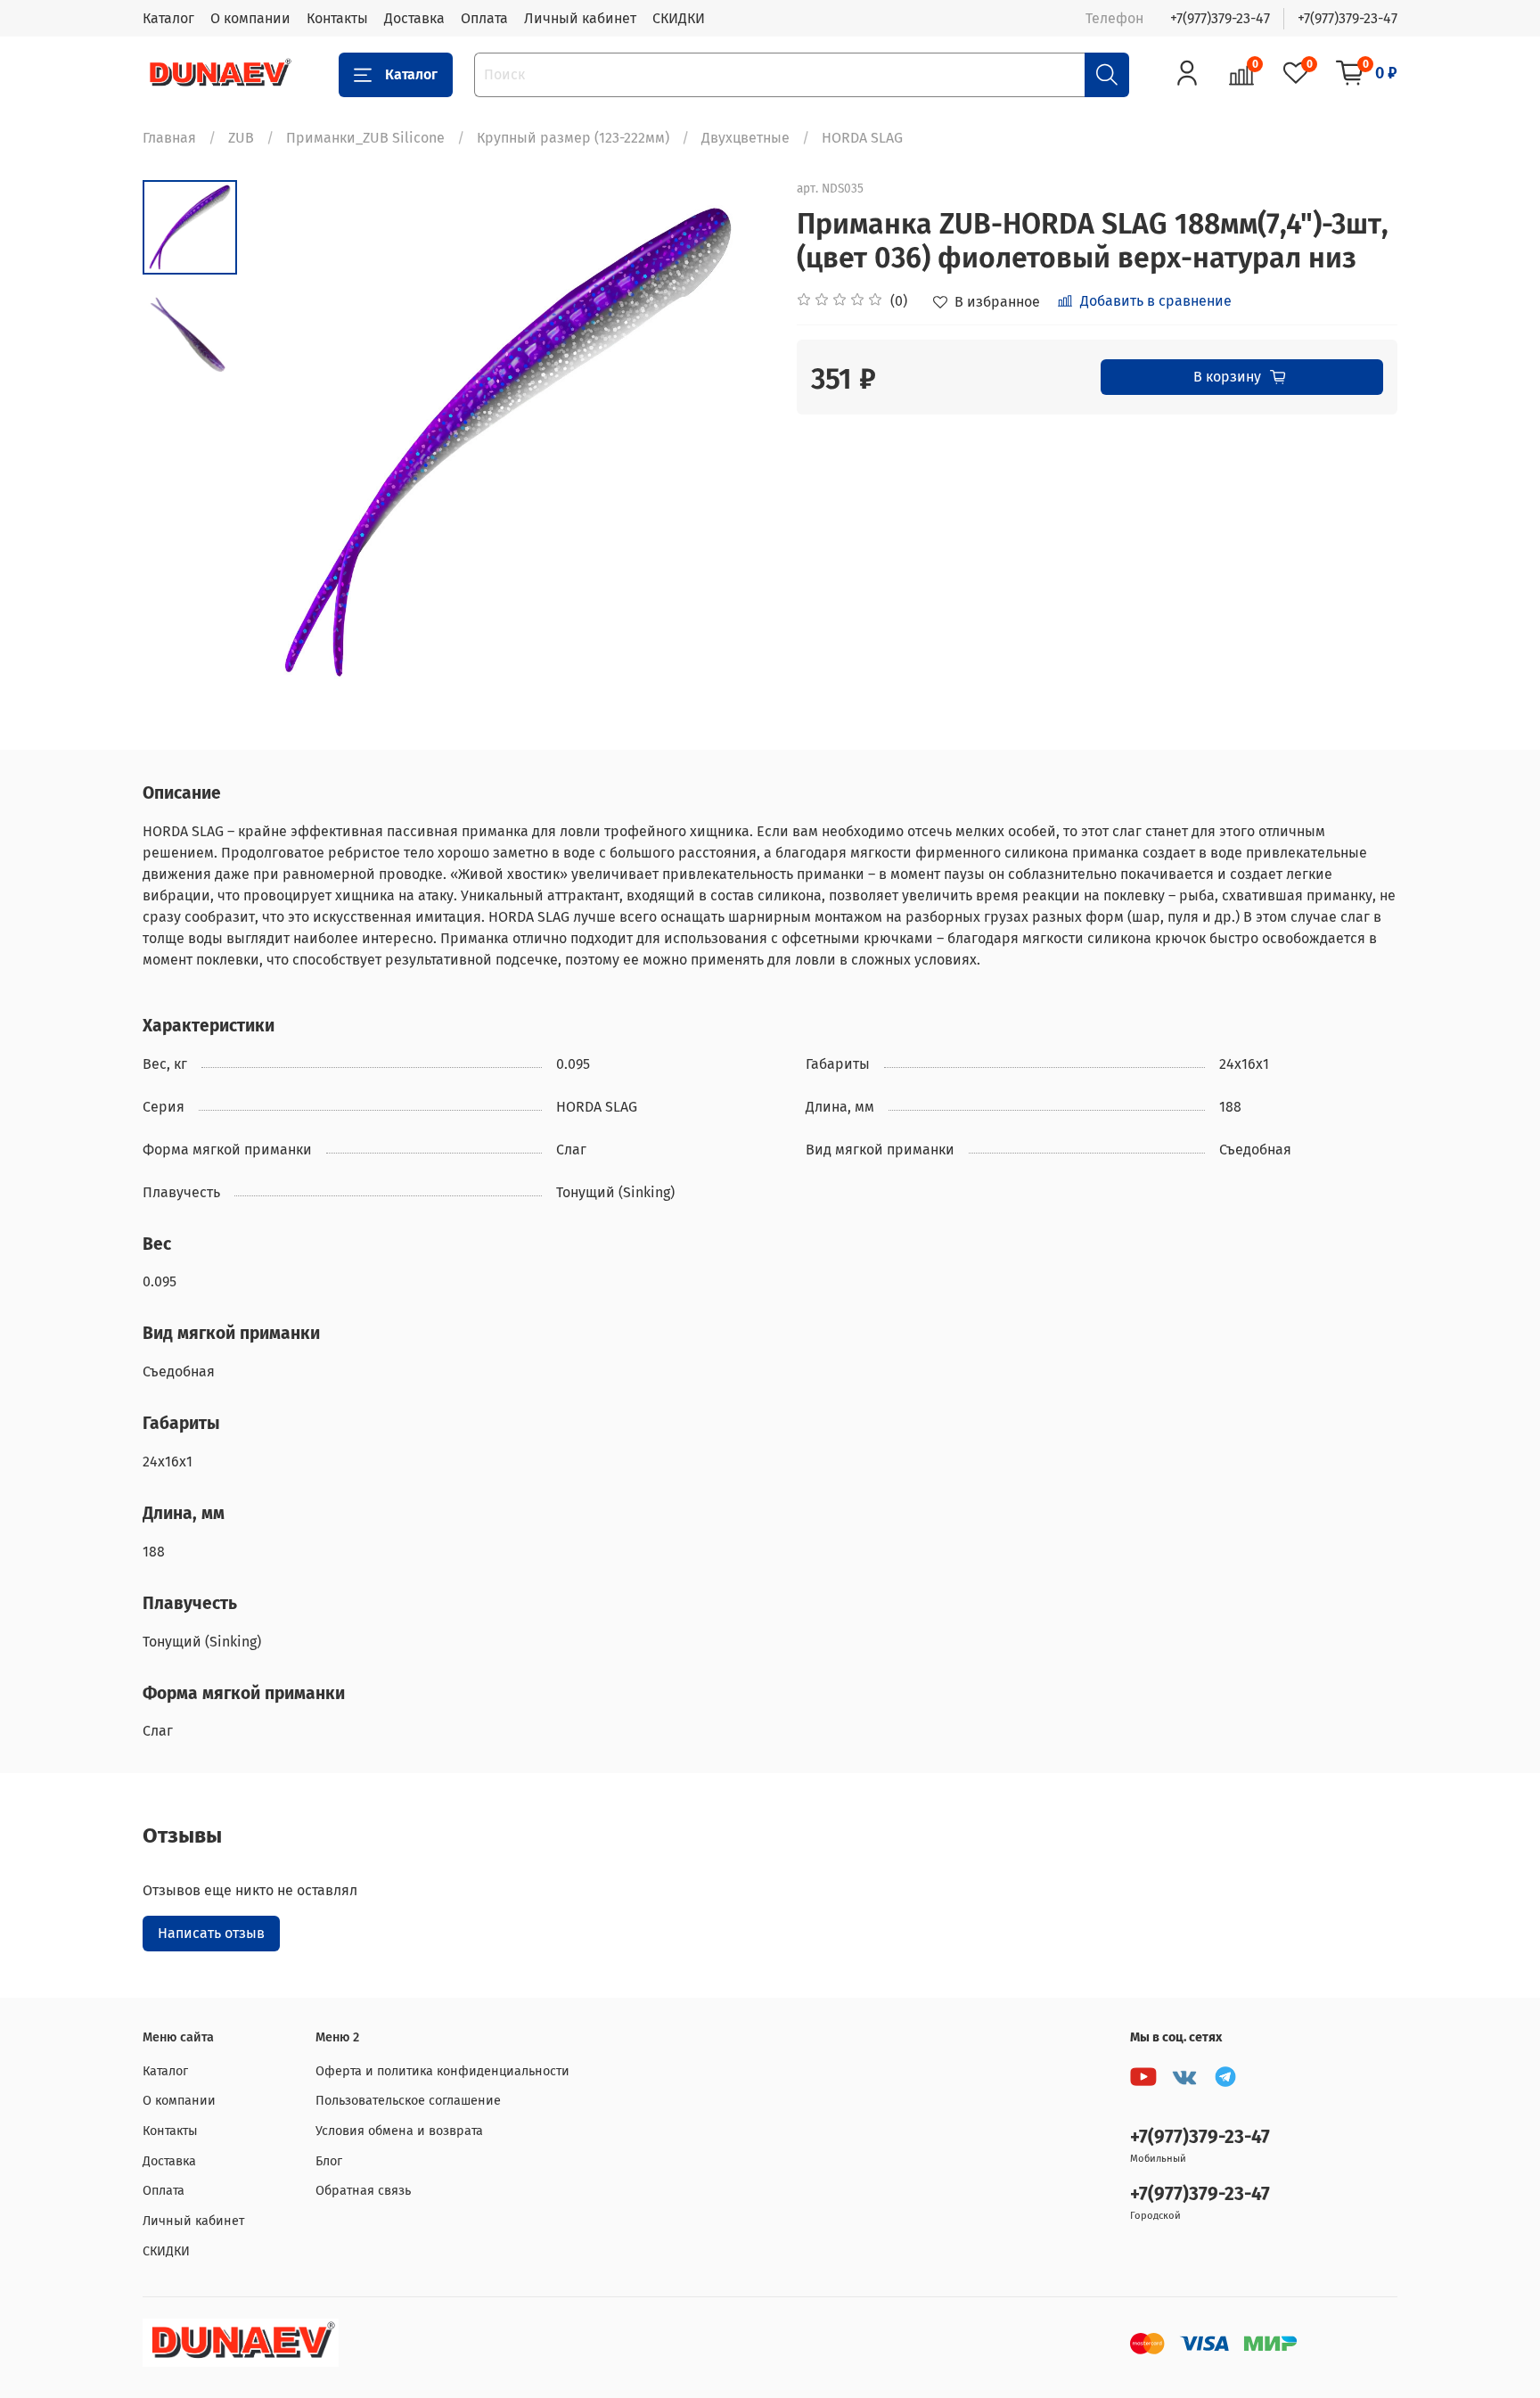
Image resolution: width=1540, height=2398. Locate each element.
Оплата (484, 18)
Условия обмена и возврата (399, 2131)
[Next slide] (734, 442)
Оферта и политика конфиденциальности (442, 2071)
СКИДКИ (679, 18)
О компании (250, 18)
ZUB (241, 138)
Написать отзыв (211, 1933)
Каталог (168, 18)
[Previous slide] (282, 442)
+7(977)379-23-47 (1220, 18)
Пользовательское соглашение (408, 2101)
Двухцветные (745, 138)
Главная (169, 138)
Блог (329, 2161)
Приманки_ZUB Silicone (365, 138)
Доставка (414, 18)
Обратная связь (363, 2191)
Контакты (337, 18)
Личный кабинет (580, 18)
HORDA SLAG (862, 138)
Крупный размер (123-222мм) (573, 138)
